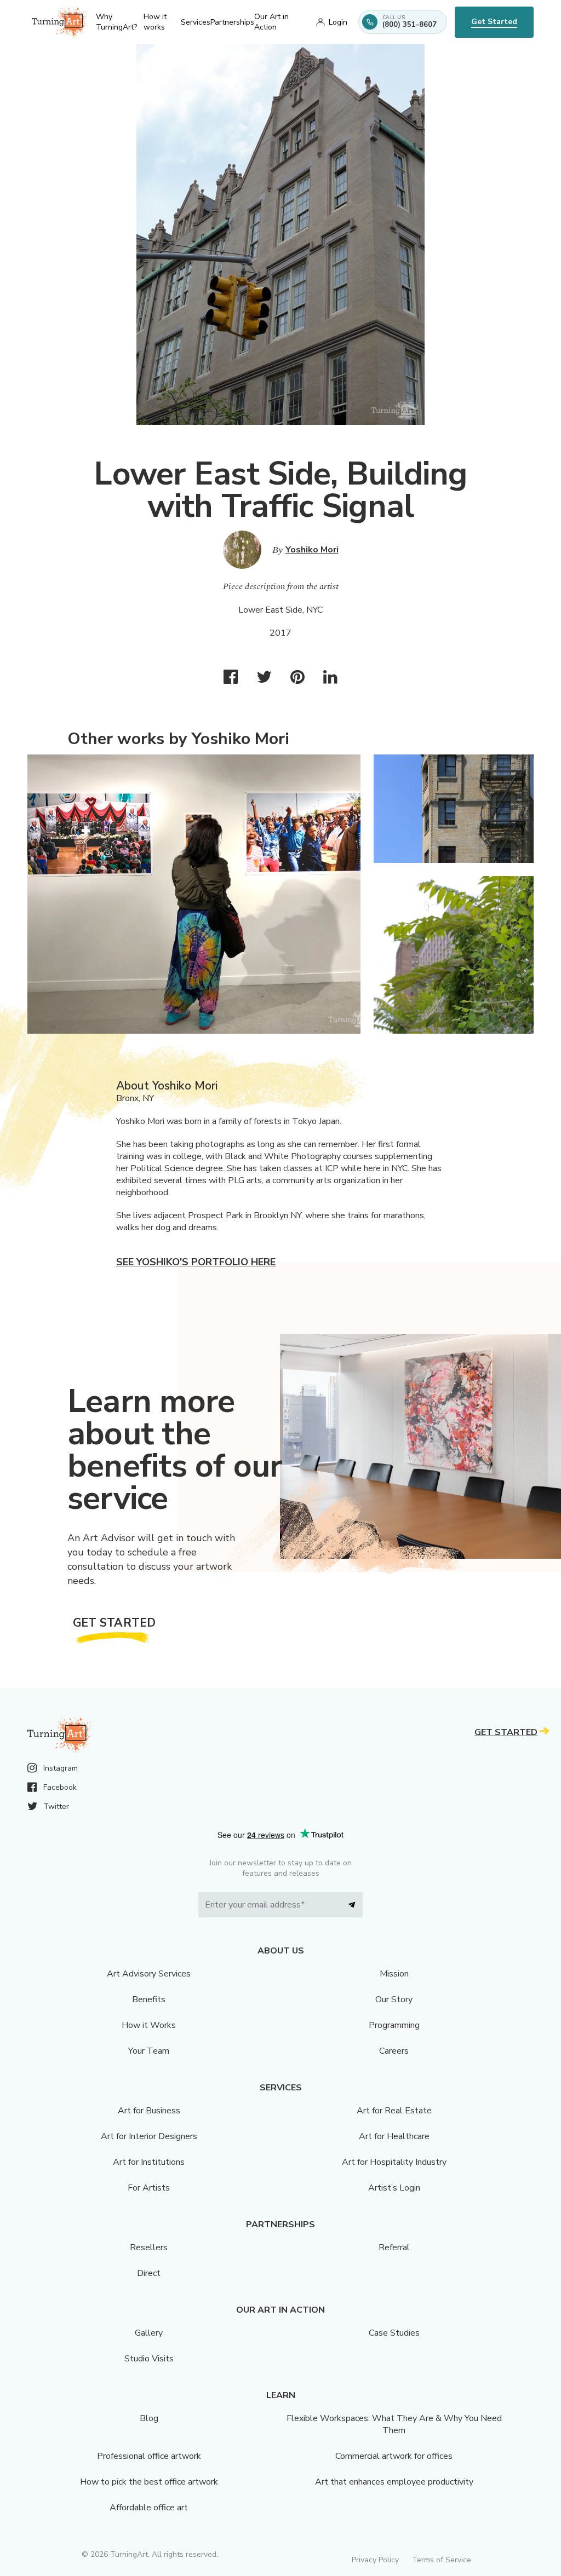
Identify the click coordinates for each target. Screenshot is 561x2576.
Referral (394, 2247)
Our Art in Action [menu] (271, 22)
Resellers (149, 2247)
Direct (149, 2273)
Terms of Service (442, 2560)
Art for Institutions (149, 2162)
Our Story (394, 1999)
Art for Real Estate (394, 2111)
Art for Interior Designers (149, 2136)
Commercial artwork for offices (394, 2456)
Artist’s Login (394, 2188)
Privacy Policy (375, 2560)
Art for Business (149, 2111)
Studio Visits (149, 2359)
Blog (149, 2418)
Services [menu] (196, 22)
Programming (394, 2025)
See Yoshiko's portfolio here (196, 1262)
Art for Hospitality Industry (394, 2162)
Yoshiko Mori (312, 550)
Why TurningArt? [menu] (116, 22)
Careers (394, 2051)
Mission (394, 1974)
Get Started (494, 22)
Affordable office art (149, 2508)
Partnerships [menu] (232, 22)
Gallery (149, 2333)
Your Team (149, 2051)
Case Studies (394, 2333)
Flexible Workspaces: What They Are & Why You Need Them (394, 2424)
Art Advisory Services (149, 1974)
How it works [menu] (155, 22)
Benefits (149, 1999)
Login (338, 22)
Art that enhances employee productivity (394, 2482)
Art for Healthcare (394, 2136)
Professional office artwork (149, 2456)
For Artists (149, 2188)
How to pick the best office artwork (149, 2482)
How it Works (149, 2025)
